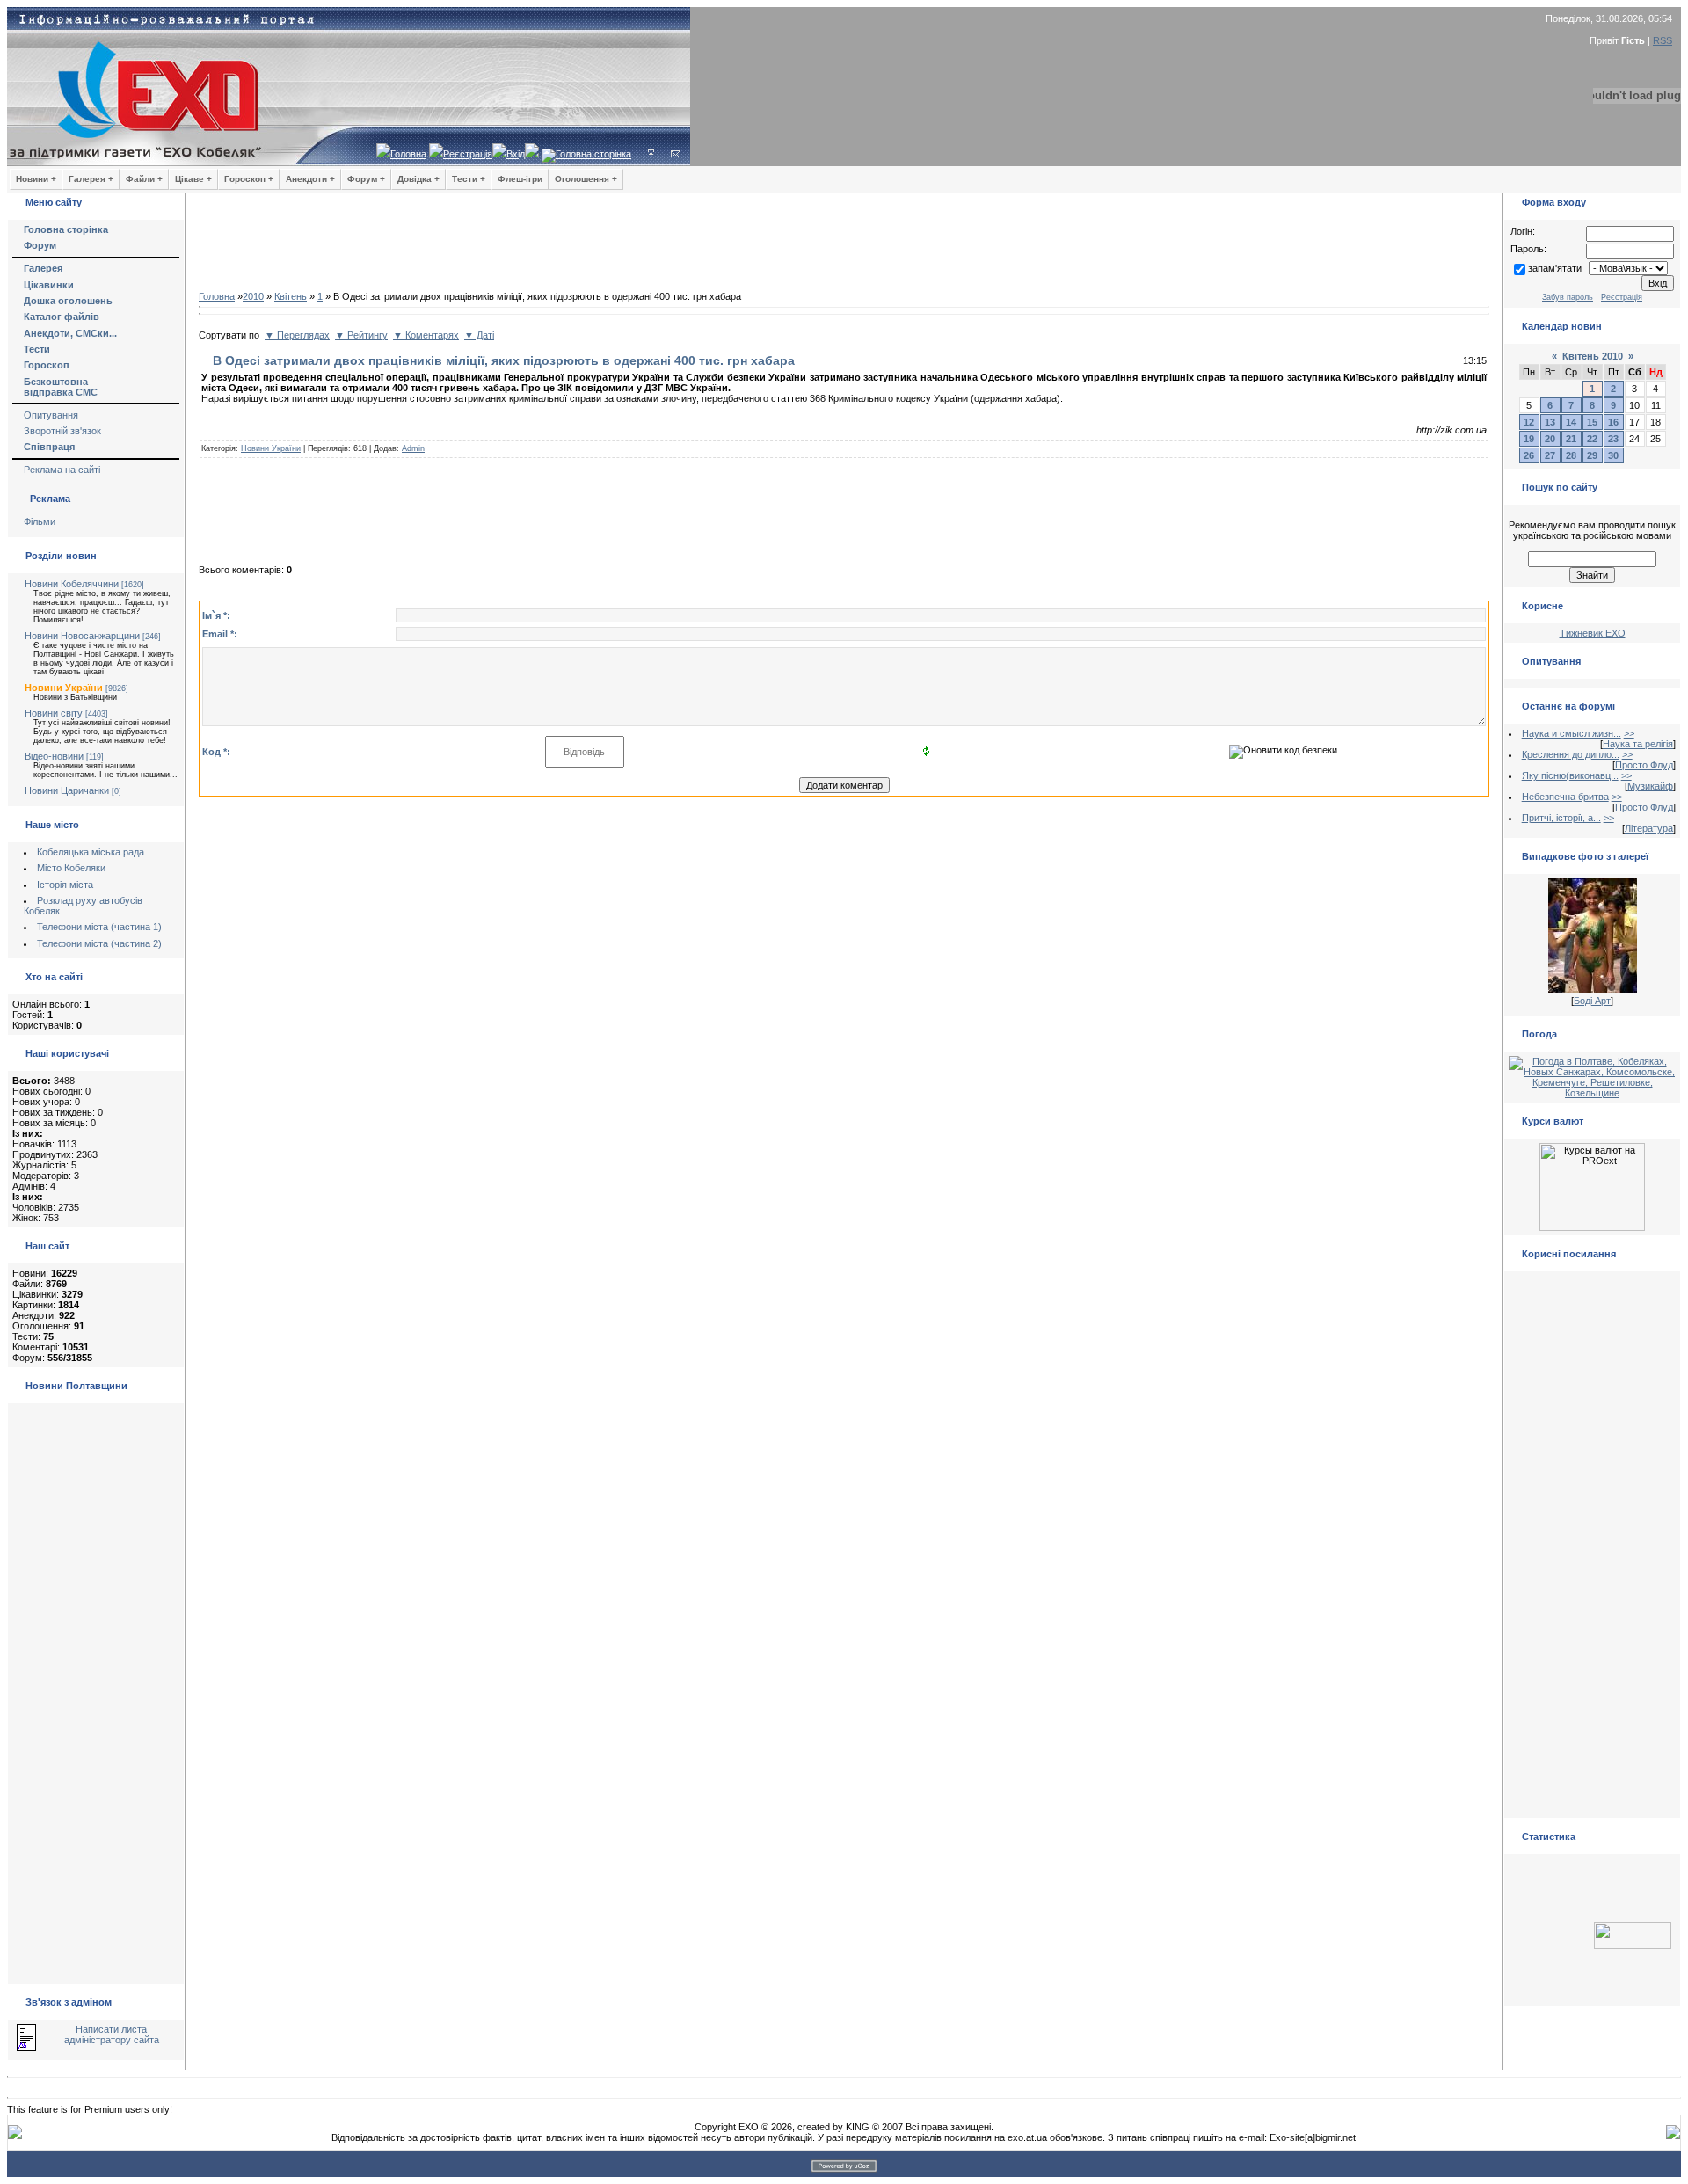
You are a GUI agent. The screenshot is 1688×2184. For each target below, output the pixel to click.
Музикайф (1650, 786)
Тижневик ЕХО (1593, 633)
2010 (253, 296)
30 (1613, 455)
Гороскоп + (249, 179)
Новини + (36, 179)
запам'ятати (1555, 268)
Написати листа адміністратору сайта (112, 2035)
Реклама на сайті (62, 470)
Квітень (291, 296)
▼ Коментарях (426, 335)
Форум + (366, 179)
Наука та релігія (1638, 744)
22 (1592, 439)
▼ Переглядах (297, 335)
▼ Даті (479, 335)
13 (1550, 422)
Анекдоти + (310, 179)
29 (1592, 455)
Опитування (51, 415)
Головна (408, 154)
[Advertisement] (844, 246)
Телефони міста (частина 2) (99, 943)
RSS (1663, 40)
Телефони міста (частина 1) (99, 927)
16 (1613, 422)
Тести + (469, 179)
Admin (413, 448)
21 (1571, 439)
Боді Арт (1592, 1001)
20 (1550, 439)
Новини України (64, 688)
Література (1649, 828)
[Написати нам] (676, 154)
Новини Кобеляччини (72, 584)
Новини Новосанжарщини (82, 636)
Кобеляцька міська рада (91, 852)
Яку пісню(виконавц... (1570, 775)
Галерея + (91, 179)
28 (1571, 455)
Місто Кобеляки (71, 868)
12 (1529, 422)
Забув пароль (1568, 297)
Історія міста (65, 885)
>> (1629, 733)
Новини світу (54, 713)
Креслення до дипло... (1571, 754)
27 (1550, 455)
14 (1571, 422)
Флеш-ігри (520, 179)
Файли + (144, 179)
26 (1529, 455)
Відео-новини (54, 756)
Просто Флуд (1644, 765)
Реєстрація (468, 154)
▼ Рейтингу (361, 335)
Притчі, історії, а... (1561, 818)
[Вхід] (651, 154)
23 (1613, 439)
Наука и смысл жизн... (1572, 733)
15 (1592, 422)
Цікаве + (193, 179)
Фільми (40, 521)
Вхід (516, 154)
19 (1529, 439)
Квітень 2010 (1593, 356)
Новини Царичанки (67, 790)
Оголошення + (586, 179)
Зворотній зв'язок (62, 431)
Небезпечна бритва (1565, 797)
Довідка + (418, 179)
